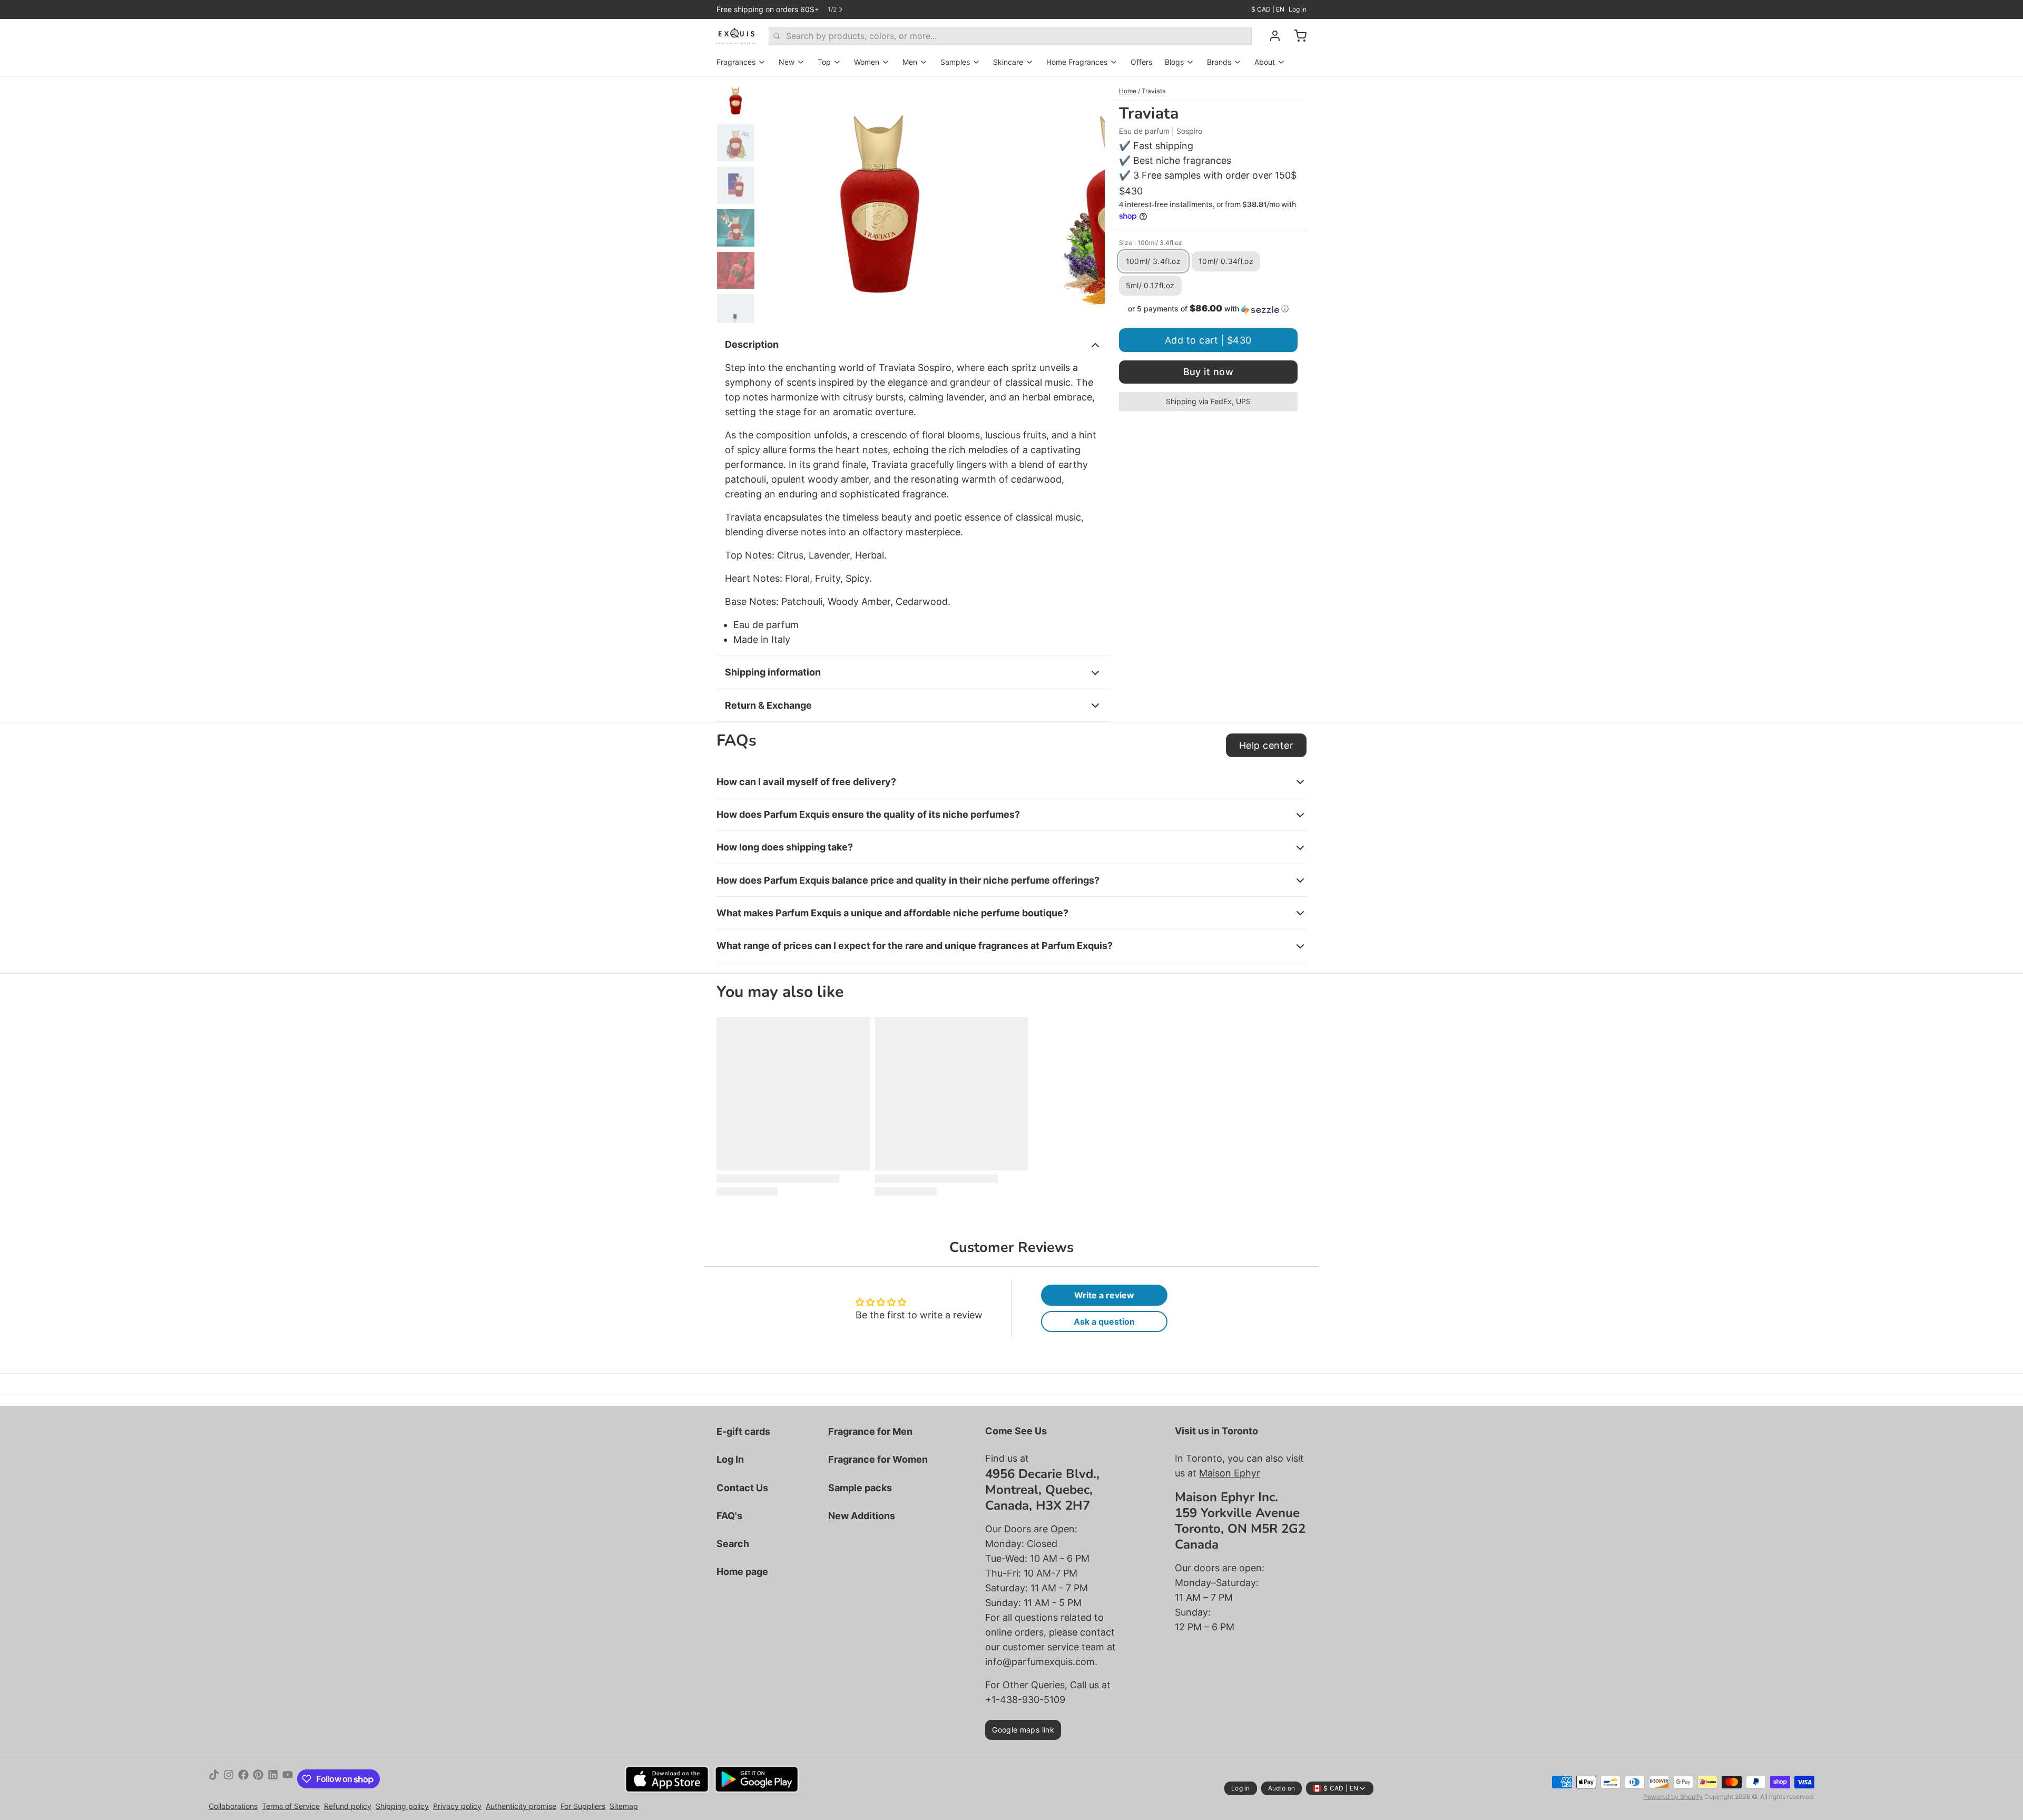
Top (824, 62)
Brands (1219, 62)
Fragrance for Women (878, 1459)
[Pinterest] (258, 1779)
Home (1128, 91)
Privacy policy (457, 1806)
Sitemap (624, 1806)
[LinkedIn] (273, 1779)
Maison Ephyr (1230, 1473)
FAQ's (729, 1516)
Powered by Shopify (1673, 1797)
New (787, 62)
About (1265, 62)
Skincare (1008, 62)
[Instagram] (229, 1779)
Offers (1141, 62)
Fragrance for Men (870, 1431)
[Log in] (1271, 36)
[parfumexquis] (736, 36)
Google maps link (1023, 1730)
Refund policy (348, 1806)
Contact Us (742, 1488)
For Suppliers (583, 1806)
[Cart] (1296, 36)
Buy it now (1209, 372)
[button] (1208, 309)
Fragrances (736, 62)
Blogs (1174, 62)
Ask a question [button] (1104, 1322)
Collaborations (233, 1806)
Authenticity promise (521, 1806)
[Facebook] (243, 1779)
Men (910, 62)
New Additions (862, 1516)
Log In (730, 1459)
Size (1151, 242)
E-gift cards (743, 1431)
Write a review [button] (1104, 1295)
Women (867, 62)
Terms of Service (291, 1806)
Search (733, 1544)
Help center (1266, 745)
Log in (1298, 9)
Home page (742, 1572)
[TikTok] (214, 1779)
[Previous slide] (777, 200)
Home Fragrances (1077, 62)
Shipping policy (402, 1806)
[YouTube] (288, 1779)
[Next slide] (1088, 200)
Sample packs (860, 1488)
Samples (955, 62)
